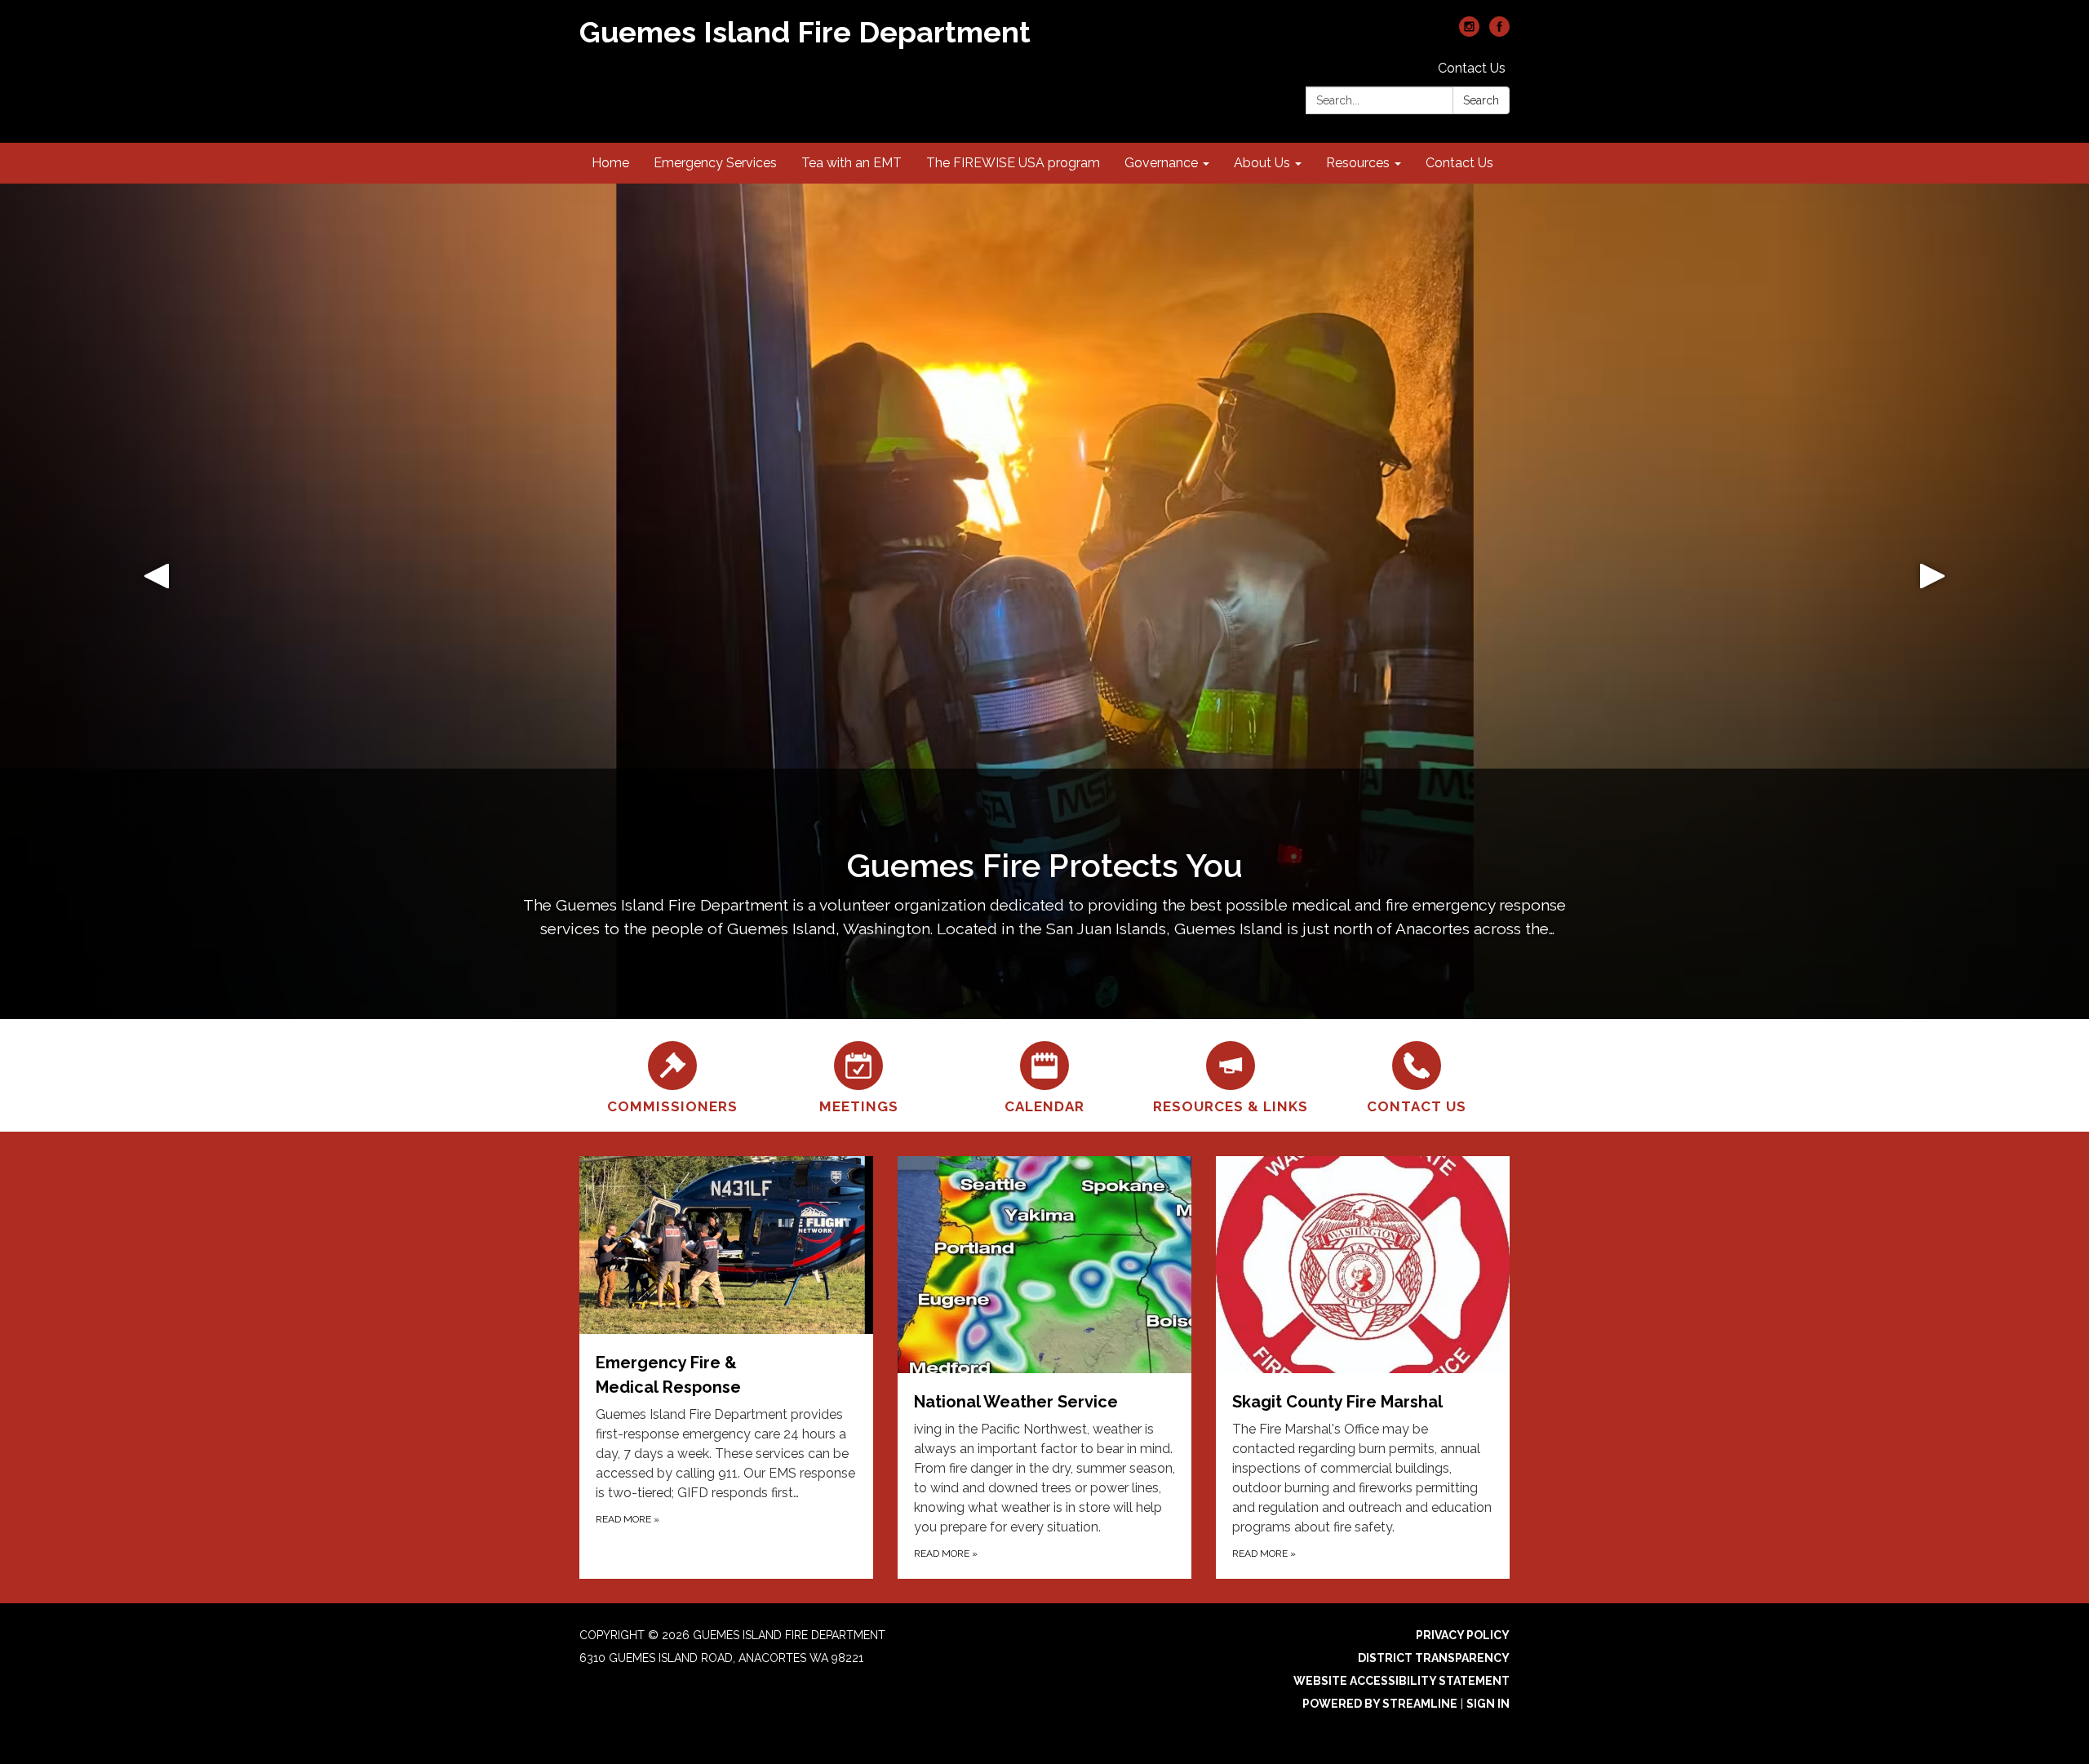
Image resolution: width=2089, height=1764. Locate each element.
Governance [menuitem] (1161, 163)
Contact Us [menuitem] (1459, 163)
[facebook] (1499, 32)
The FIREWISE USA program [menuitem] (1013, 163)
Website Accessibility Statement (1402, 1681)
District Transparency (1434, 1658)
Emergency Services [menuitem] (715, 163)
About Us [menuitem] (1262, 163)
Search (1481, 100)
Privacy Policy (1463, 1635)
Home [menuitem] (610, 163)
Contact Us (1472, 68)
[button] (157, 601)
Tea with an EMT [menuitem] (852, 163)
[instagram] (1469, 32)
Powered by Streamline (1380, 1704)
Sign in (1488, 1704)
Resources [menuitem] (1358, 163)
